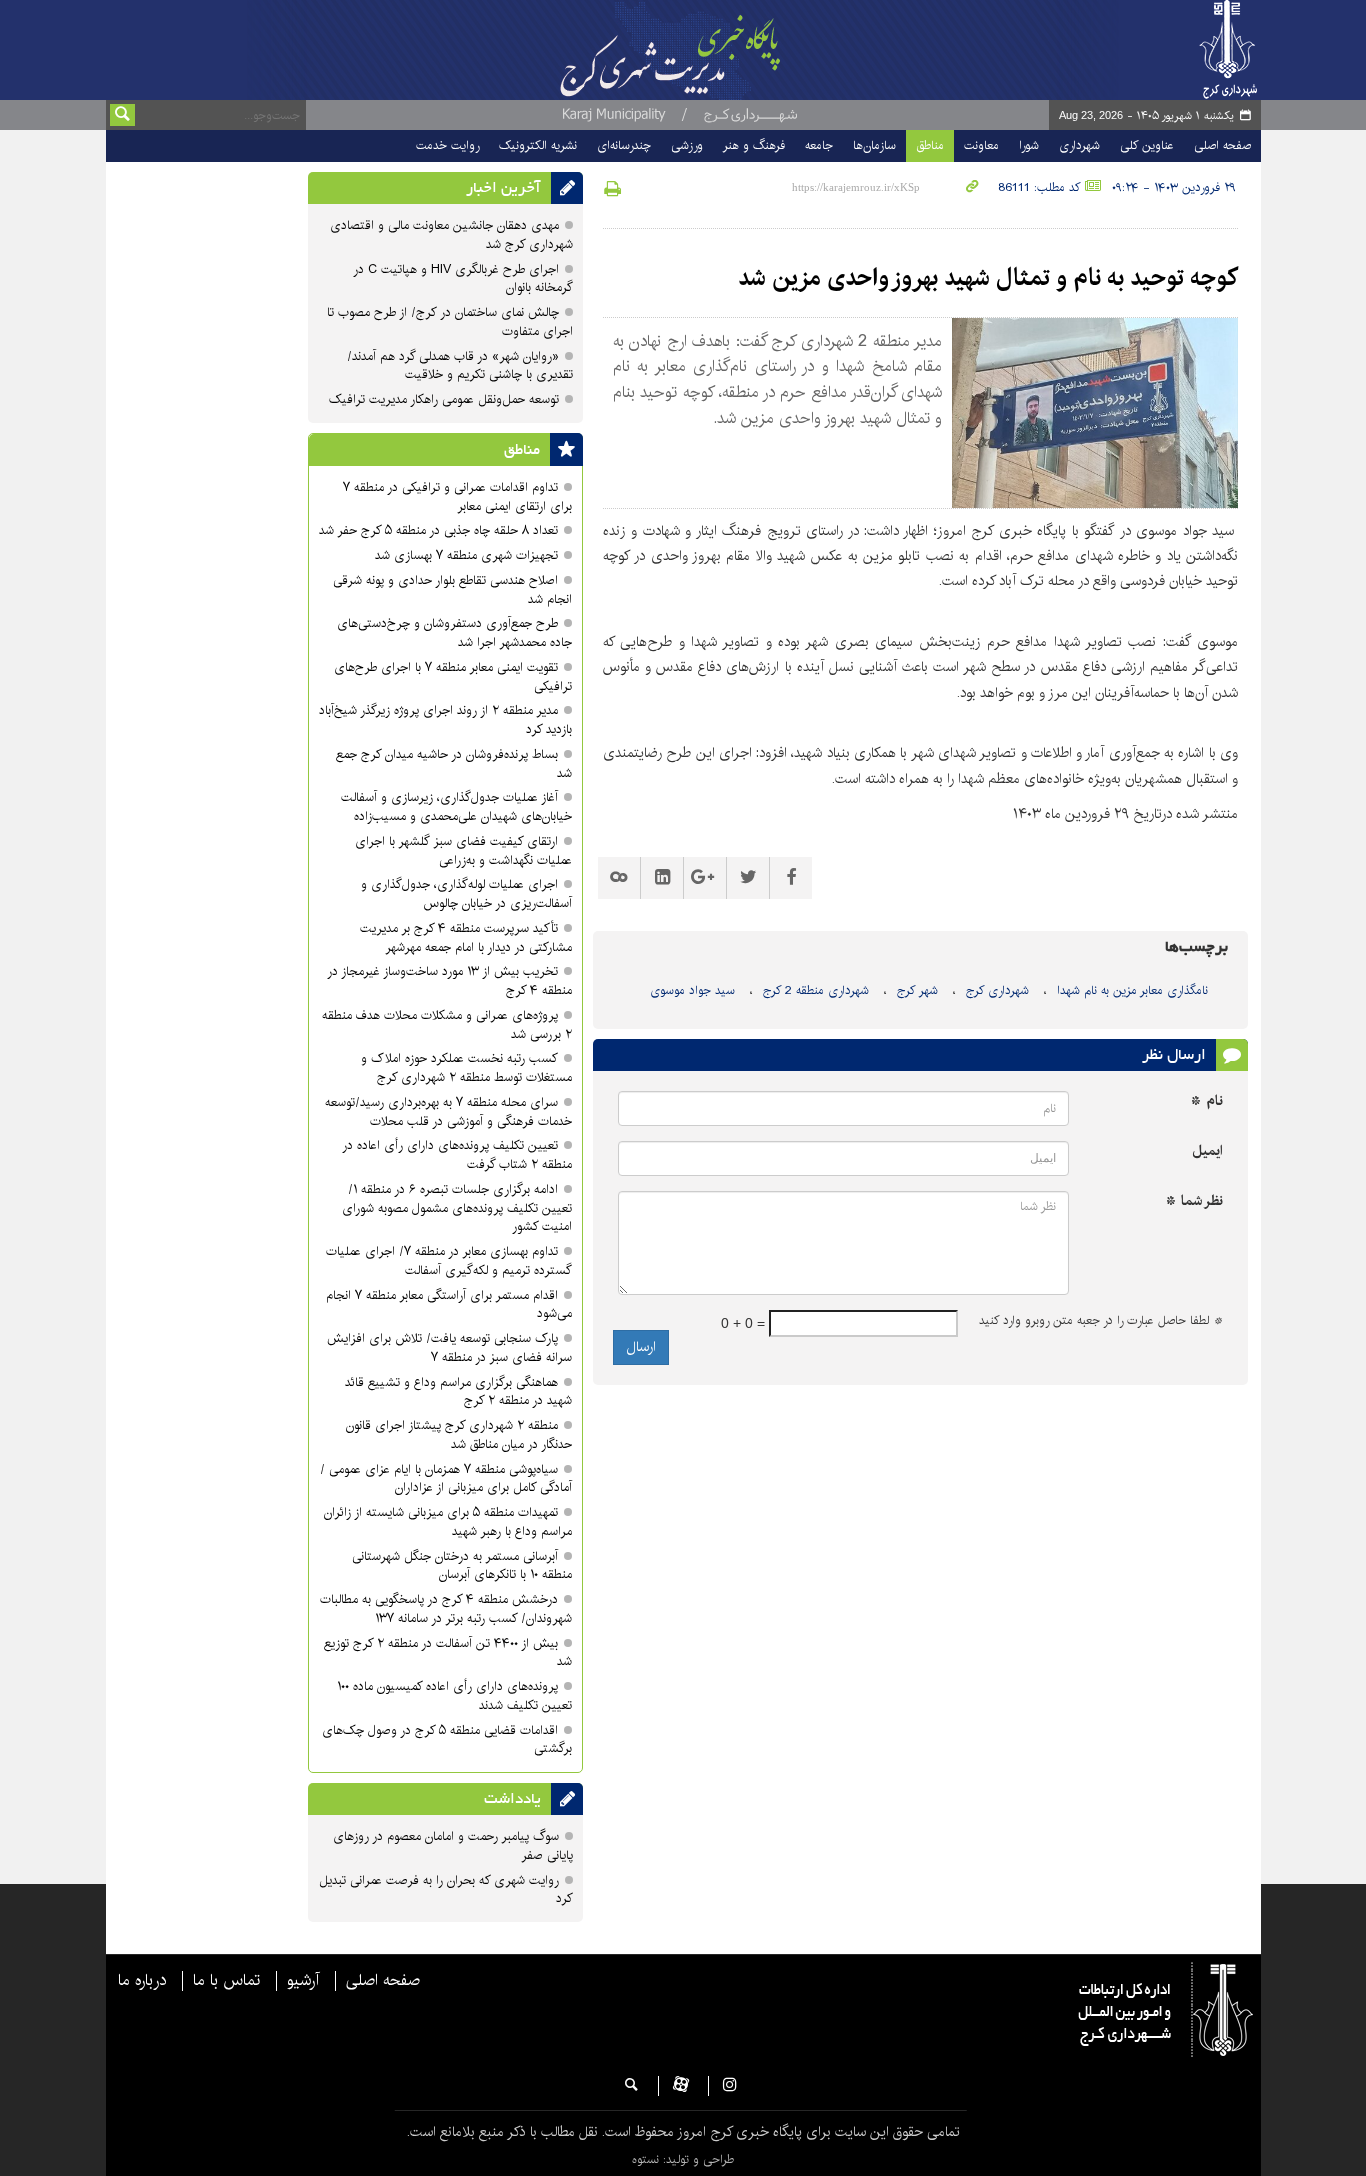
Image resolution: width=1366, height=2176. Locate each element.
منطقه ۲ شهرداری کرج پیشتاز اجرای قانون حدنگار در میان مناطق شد (459, 1435)
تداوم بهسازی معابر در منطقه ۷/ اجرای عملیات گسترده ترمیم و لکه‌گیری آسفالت (449, 1261)
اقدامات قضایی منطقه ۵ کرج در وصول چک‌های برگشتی (447, 1740)
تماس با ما (226, 1981)
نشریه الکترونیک (538, 145)
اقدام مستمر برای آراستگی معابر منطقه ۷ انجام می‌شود (449, 1305)
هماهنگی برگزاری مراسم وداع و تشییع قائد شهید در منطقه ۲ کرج (458, 1392)
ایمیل (1207, 1151)
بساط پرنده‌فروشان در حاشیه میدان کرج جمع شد (454, 764)
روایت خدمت (447, 145)
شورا (1029, 145)
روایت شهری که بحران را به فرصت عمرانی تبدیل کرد (446, 1890)
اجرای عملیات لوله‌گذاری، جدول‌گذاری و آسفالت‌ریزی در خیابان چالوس (466, 894)
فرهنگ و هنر (754, 145)
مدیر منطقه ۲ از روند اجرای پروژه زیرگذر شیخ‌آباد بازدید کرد (445, 720)
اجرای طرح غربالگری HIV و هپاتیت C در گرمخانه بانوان (463, 279)
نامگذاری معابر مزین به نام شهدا (1132, 990)
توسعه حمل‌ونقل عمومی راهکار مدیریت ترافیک (444, 399)
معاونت (981, 145)
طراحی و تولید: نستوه (683, 2159)
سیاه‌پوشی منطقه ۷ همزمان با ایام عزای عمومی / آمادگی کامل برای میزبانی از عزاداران (446, 1479)
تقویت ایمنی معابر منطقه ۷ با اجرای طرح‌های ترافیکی (453, 677)
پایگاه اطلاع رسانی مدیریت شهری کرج (720, 50)
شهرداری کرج (997, 990)
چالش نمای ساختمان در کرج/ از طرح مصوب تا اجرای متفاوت (450, 322)
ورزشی (687, 145)
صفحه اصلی (1222, 145)
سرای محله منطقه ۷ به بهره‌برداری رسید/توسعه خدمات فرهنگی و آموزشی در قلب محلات (448, 1112)
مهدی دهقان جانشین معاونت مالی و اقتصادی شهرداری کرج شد (451, 235)
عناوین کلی (1147, 145)
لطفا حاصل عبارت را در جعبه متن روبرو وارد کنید (1101, 1321)
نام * (1207, 1101)
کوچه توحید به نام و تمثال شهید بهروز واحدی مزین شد (988, 278)
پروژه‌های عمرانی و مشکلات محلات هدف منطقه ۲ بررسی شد (447, 1025)
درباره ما (142, 1981)
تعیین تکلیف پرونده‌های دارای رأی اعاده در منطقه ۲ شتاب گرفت (457, 1155)
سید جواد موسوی (692, 990)
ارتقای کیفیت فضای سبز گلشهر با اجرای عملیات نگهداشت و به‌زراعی (463, 851)
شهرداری (1079, 145)
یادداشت (512, 1799)
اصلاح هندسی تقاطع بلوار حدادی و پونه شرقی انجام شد (452, 590)
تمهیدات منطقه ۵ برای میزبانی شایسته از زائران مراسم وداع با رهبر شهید (448, 1522)
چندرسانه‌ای (624, 145)
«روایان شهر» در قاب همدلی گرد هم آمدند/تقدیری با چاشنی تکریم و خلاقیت (460, 366)
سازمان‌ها (874, 145)
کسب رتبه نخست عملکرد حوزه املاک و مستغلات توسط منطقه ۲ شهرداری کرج (466, 1068)
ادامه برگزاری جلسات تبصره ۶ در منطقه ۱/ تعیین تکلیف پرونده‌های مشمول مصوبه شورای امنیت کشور (457, 1208)
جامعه (819, 145)
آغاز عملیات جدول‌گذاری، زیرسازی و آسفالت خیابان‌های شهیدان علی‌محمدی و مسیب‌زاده (456, 807)
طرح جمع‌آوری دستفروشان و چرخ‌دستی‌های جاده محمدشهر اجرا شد (454, 633)
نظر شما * (1194, 1201)
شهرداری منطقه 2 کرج (816, 990)
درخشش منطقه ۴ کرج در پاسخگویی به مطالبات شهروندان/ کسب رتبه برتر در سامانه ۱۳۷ (446, 1609)
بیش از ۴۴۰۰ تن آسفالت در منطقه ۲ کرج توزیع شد (448, 1653)
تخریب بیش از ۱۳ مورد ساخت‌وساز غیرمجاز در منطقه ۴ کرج (449, 981)
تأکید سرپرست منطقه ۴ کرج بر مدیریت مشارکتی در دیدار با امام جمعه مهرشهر (466, 938)
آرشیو (303, 1981)
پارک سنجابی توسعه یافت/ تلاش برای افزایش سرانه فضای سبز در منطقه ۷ (449, 1348)
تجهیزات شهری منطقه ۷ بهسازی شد (466, 555)
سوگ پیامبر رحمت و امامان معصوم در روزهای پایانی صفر (453, 1846)
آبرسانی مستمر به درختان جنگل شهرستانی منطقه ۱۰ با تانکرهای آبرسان (462, 1566)
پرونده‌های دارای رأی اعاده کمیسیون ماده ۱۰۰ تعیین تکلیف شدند (454, 1696)
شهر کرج (917, 990)
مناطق (930, 145)
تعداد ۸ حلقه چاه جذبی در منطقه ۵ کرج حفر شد (438, 530)
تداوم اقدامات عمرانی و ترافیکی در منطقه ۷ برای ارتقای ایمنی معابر (457, 497)
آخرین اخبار (503, 188)
